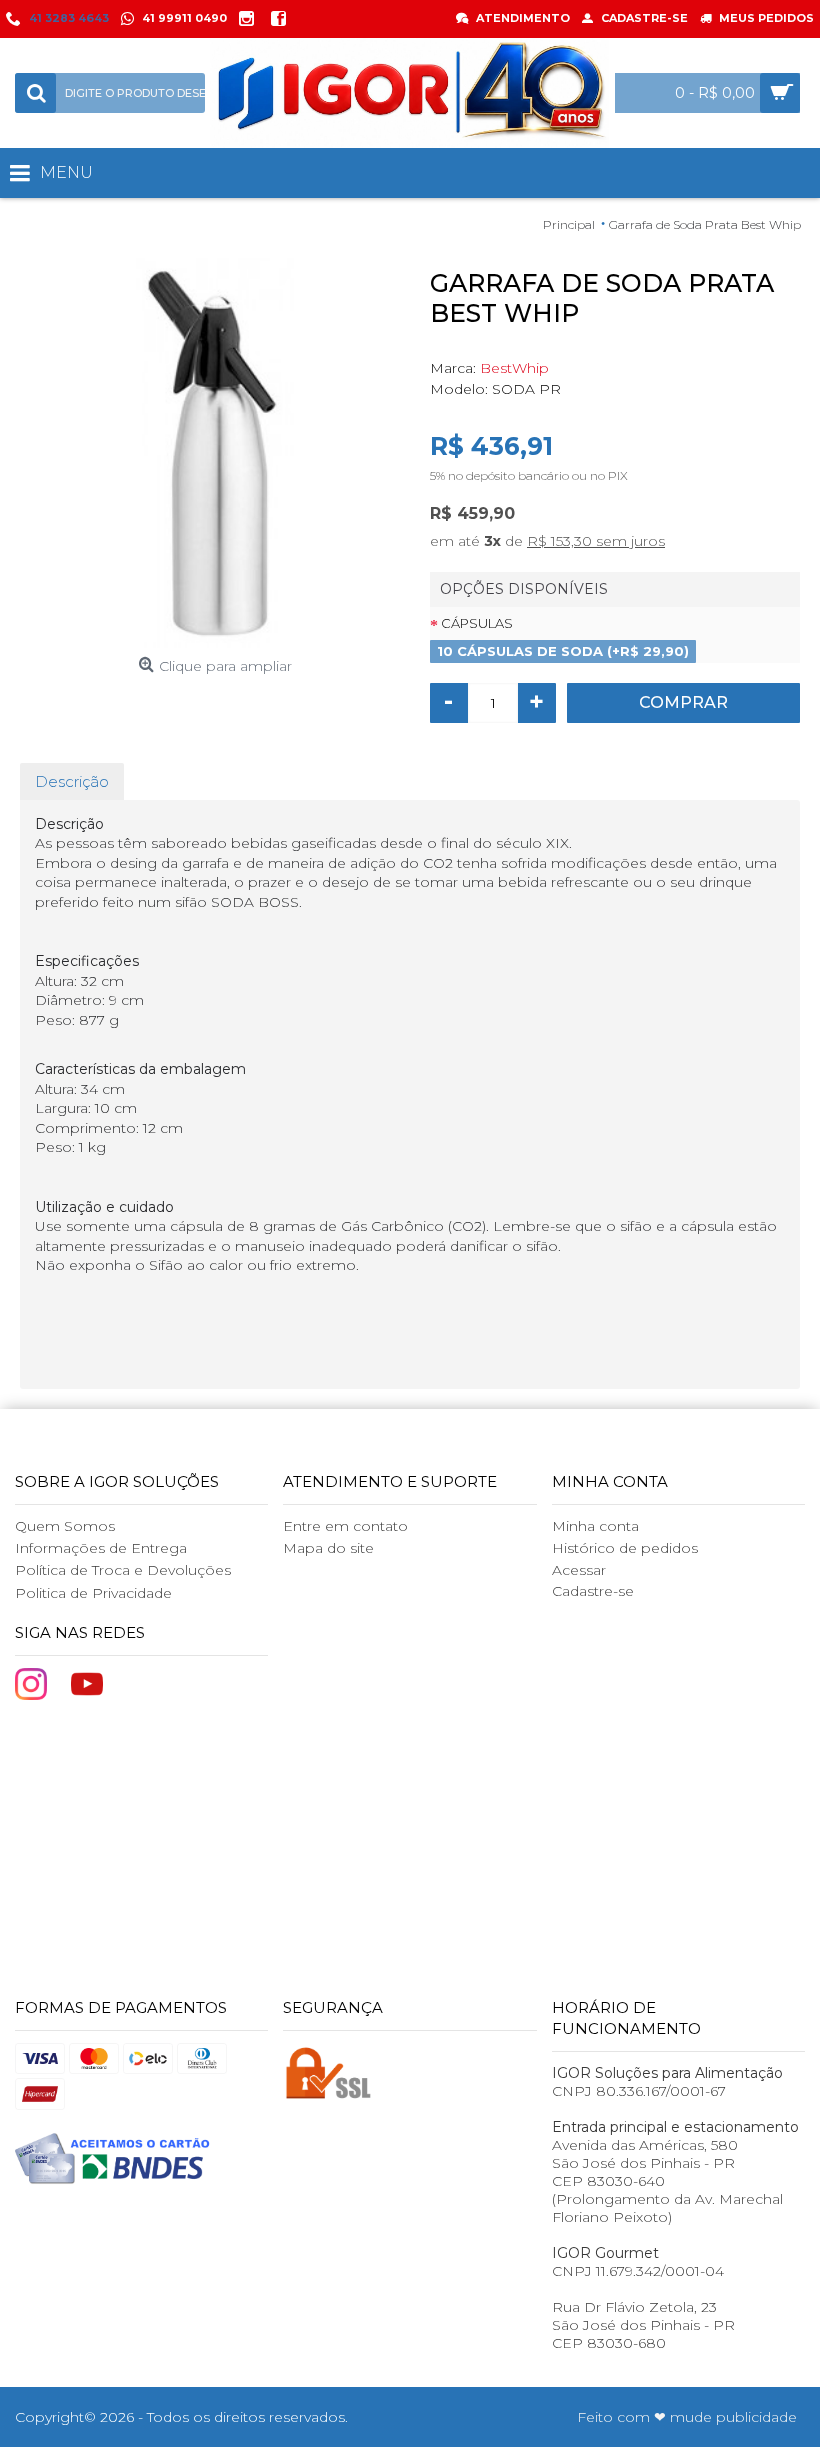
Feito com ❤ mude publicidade (687, 2417)
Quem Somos (65, 1526)
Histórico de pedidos (625, 1548)
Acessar (579, 1570)
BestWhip (514, 368)
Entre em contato (345, 1526)
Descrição (72, 781)
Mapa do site (328, 1548)
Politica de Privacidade (93, 1593)
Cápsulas (477, 623)
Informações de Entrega (101, 1548)
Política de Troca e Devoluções (123, 1570)
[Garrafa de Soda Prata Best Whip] (215, 453)
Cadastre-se (593, 1591)
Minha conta (595, 1526)
